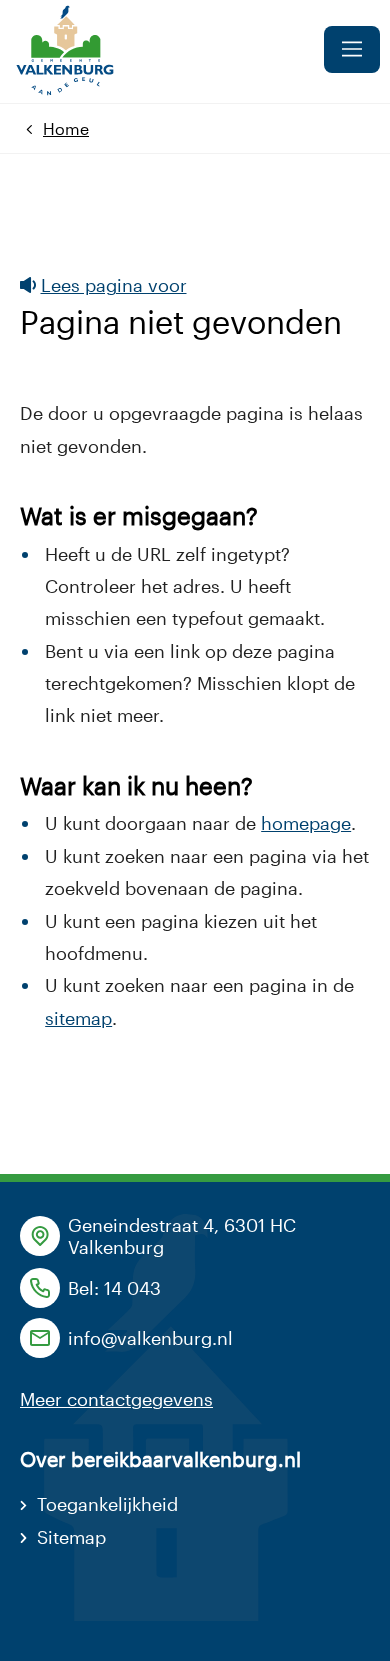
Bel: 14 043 (114, 1288)
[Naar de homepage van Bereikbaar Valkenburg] (63, 51)
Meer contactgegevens (116, 1399)
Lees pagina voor (114, 285)
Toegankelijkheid (107, 1504)
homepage (306, 823)
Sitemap (71, 1537)
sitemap (78, 1018)
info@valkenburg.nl (150, 1338)
